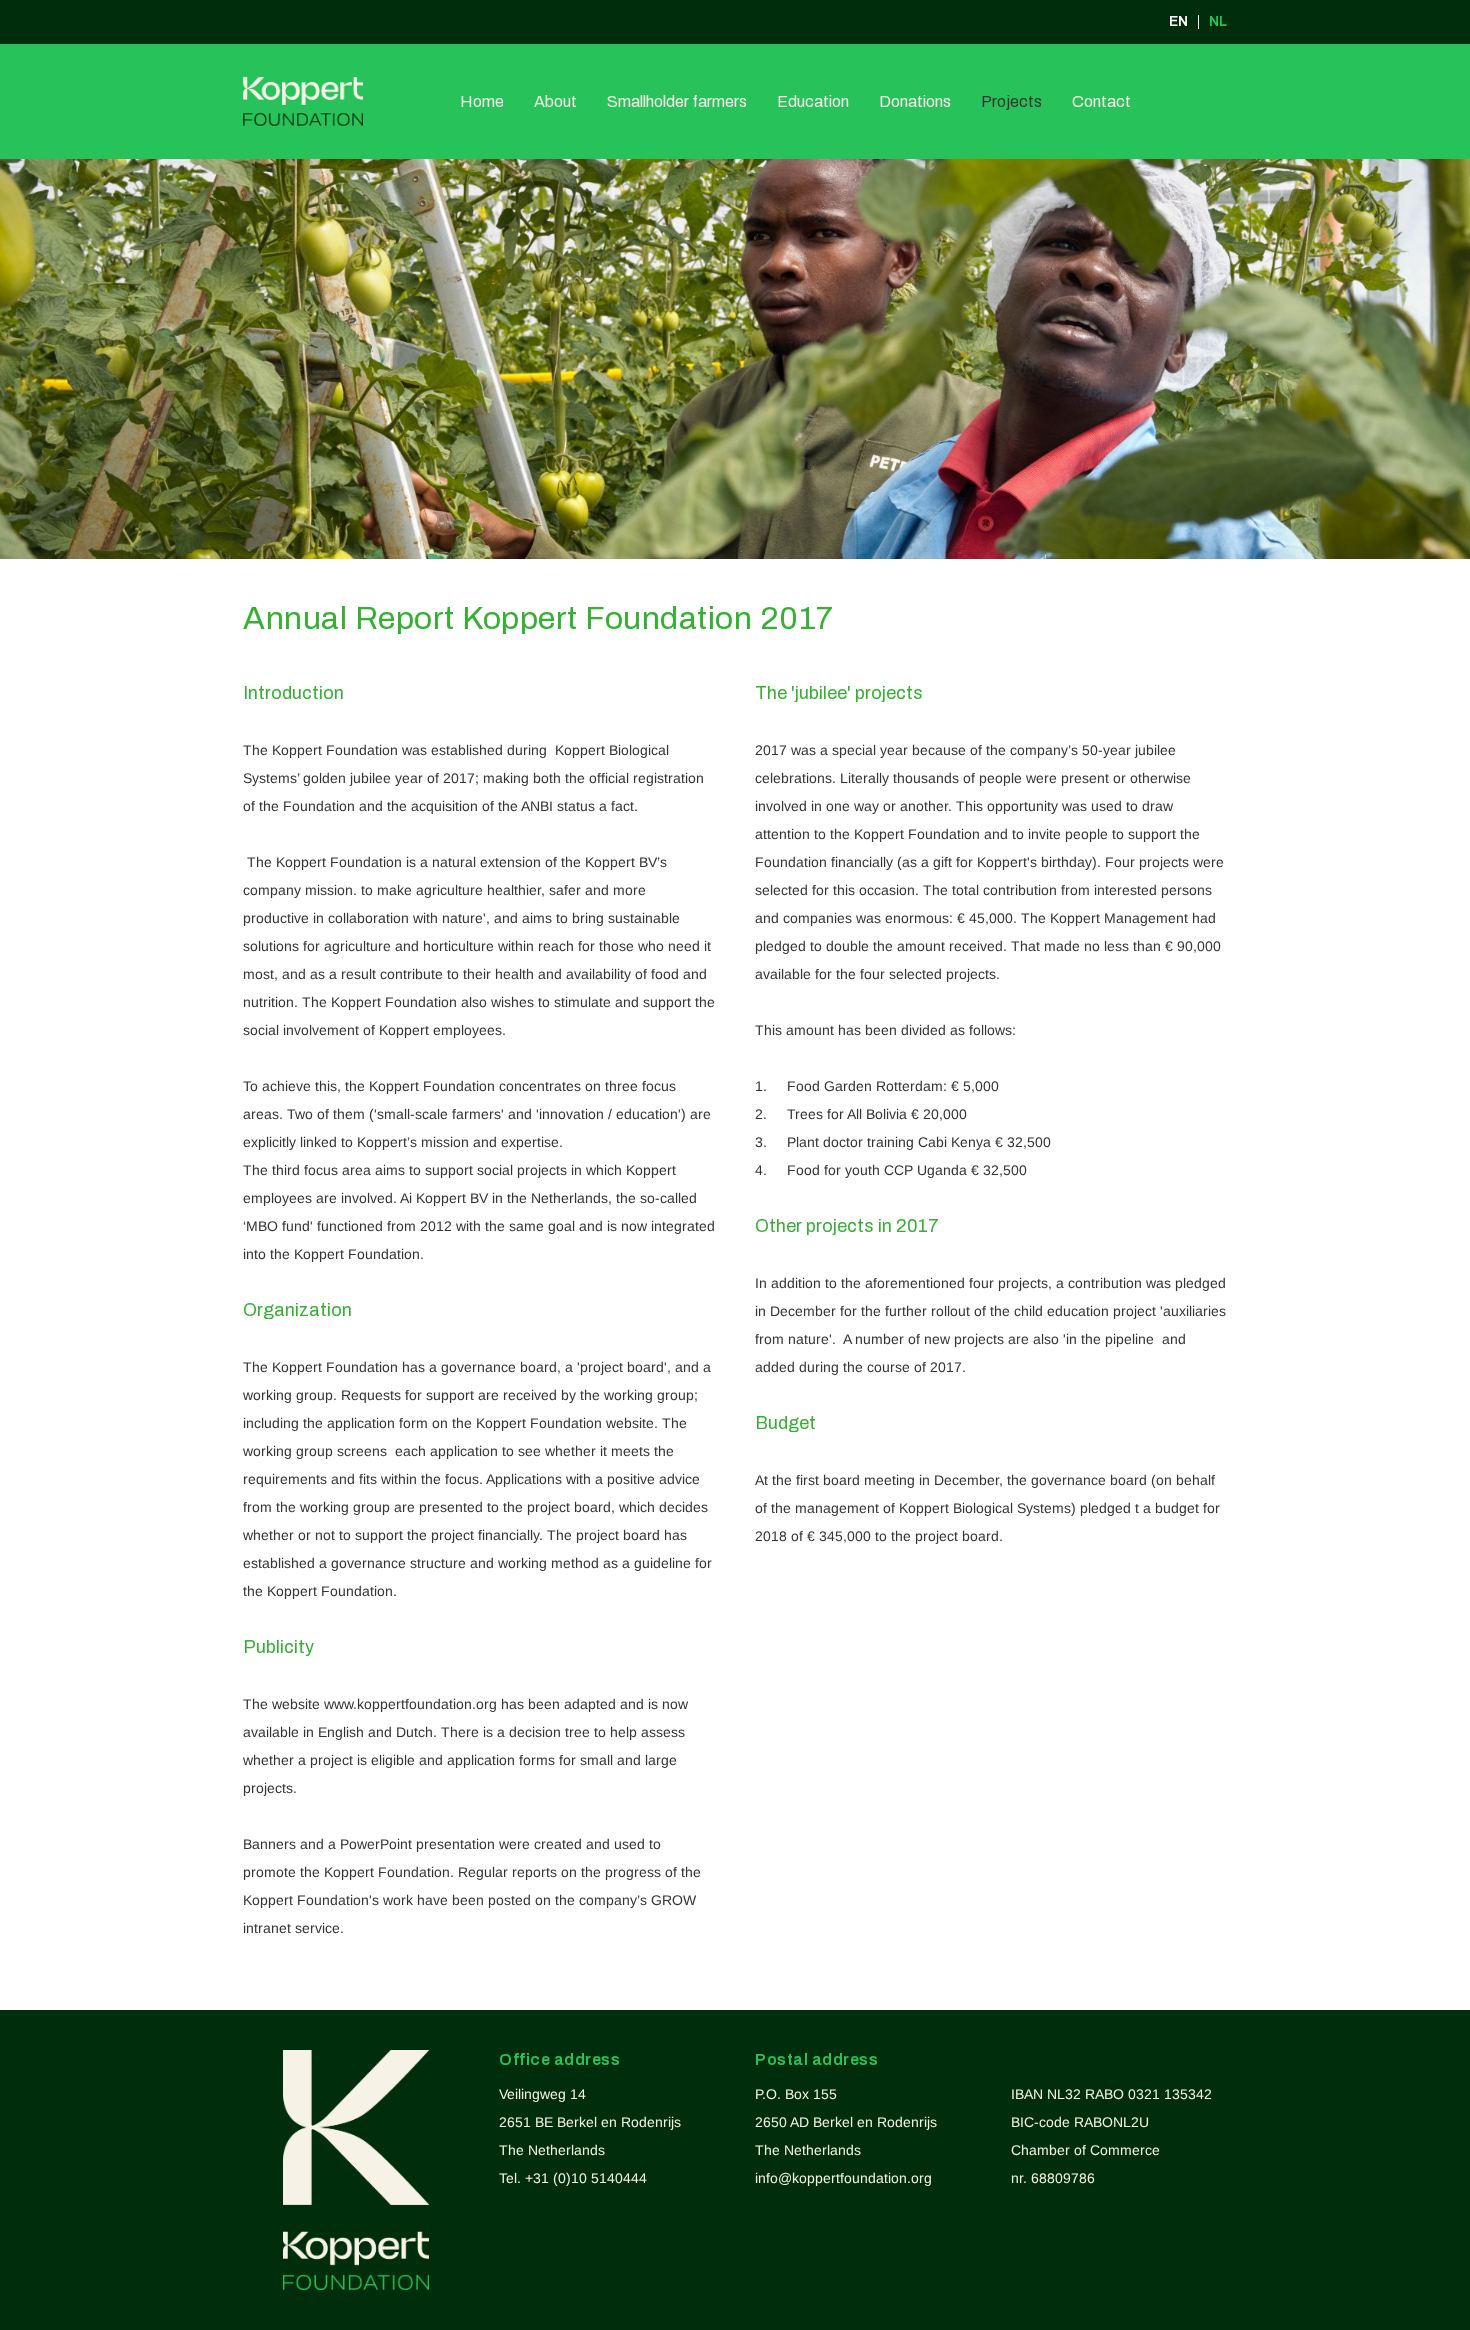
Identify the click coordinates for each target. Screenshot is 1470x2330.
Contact (1101, 101)
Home (482, 101)
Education (813, 101)
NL (1218, 22)
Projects (1011, 101)
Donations (915, 101)
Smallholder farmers (677, 101)
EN (1178, 22)
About (555, 101)
